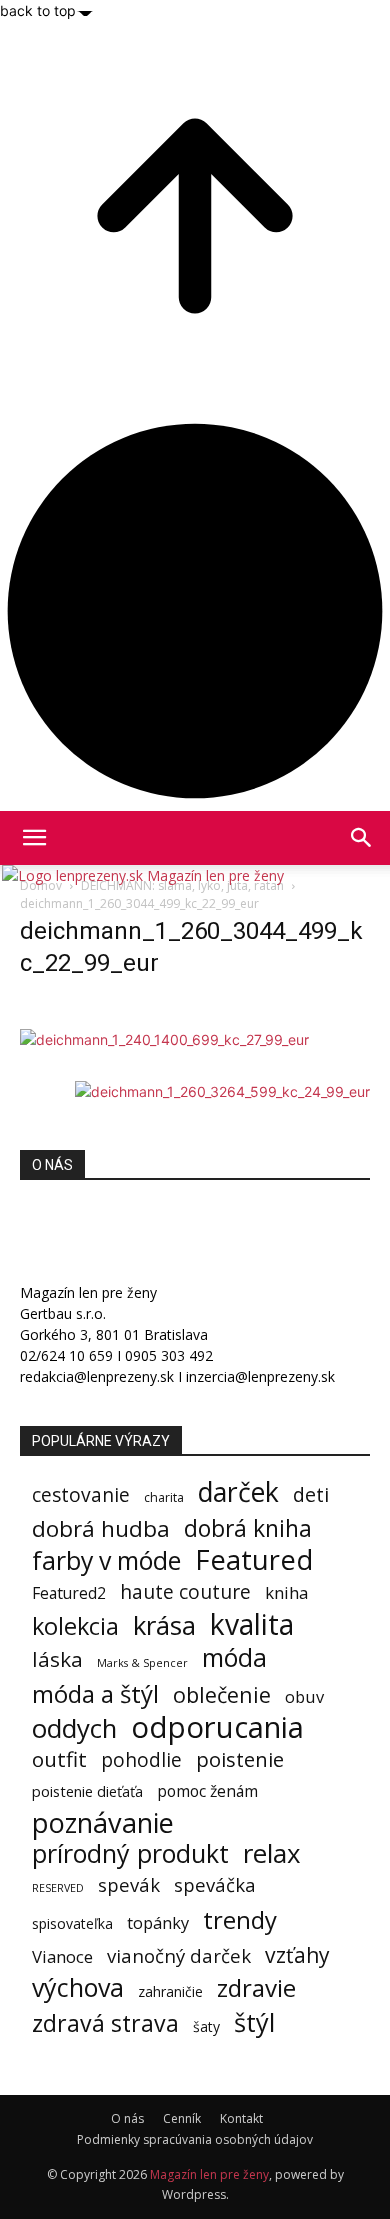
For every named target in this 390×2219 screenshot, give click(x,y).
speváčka (215, 1884)
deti (311, 1494)
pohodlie (141, 1760)
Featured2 (69, 1593)
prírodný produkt (130, 1853)
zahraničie (170, 1991)
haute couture (185, 1591)
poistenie (240, 1759)
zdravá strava (105, 2023)
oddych (74, 1728)
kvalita (252, 1624)
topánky (158, 1923)
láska (57, 1659)
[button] (362, 838)
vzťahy (297, 1954)
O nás (127, 2118)
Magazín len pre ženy (209, 2174)
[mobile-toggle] (34, 838)
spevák (129, 1884)
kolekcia (75, 1626)
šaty (206, 2026)
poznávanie (103, 1822)
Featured (254, 1559)
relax (272, 1853)
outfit (59, 1759)
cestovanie (81, 1494)
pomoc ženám (207, 1791)
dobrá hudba (101, 1528)
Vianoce (62, 1956)
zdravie (256, 1987)
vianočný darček (179, 1955)
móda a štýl (95, 1693)
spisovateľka (72, 1923)
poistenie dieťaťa (87, 1791)
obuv (304, 1696)
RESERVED (58, 1888)
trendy (240, 1919)
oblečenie (222, 1694)
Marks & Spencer (142, 1662)
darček (238, 1492)
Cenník (182, 2118)
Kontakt (241, 2118)
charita (164, 1497)
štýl (254, 2022)
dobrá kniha (248, 1528)
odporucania (217, 1727)
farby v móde (106, 1560)
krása (164, 1625)
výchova (78, 1987)
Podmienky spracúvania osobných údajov (195, 2139)
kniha (286, 1592)
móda (234, 1657)
